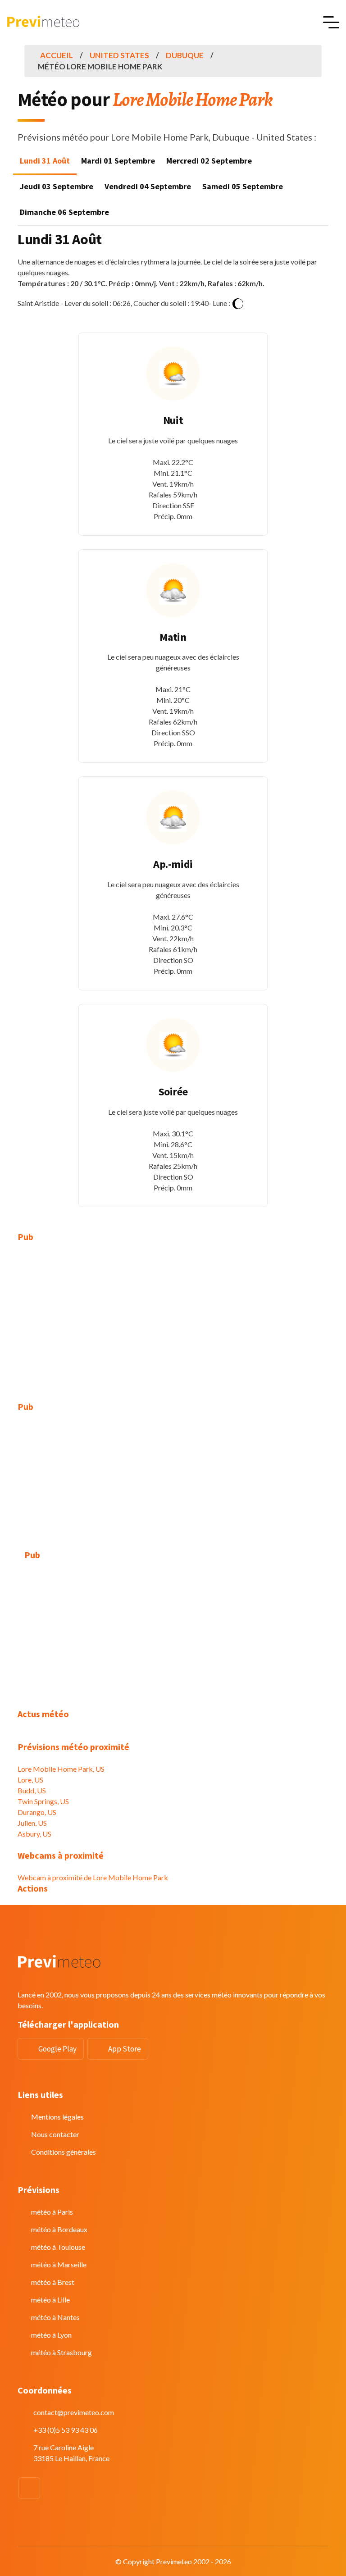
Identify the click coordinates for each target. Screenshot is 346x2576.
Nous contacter (55, 2134)
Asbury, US (34, 1834)
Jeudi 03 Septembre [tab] (57, 186)
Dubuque (185, 55)
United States (119, 55)
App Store (125, 2049)
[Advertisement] (173, 1317)
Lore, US (30, 1780)
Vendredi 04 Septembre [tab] (148, 186)
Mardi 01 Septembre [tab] (118, 161)
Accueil (57, 55)
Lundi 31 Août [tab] (45, 161)
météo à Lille (50, 2300)
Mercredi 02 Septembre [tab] (209, 161)
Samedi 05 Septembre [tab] (243, 186)
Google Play (57, 2049)
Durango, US (37, 1812)
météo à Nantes (55, 2317)
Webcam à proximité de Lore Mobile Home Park (93, 1877)
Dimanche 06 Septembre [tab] (64, 212)
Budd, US (32, 1790)
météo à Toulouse (58, 2247)
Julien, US (32, 1823)
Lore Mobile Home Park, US (61, 1769)
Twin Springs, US (43, 1801)
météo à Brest (53, 2282)
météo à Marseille (59, 2264)
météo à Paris (52, 2212)
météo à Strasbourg (61, 2352)
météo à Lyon (51, 2335)
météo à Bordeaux (59, 2229)
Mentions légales (57, 2117)
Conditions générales (64, 2152)
